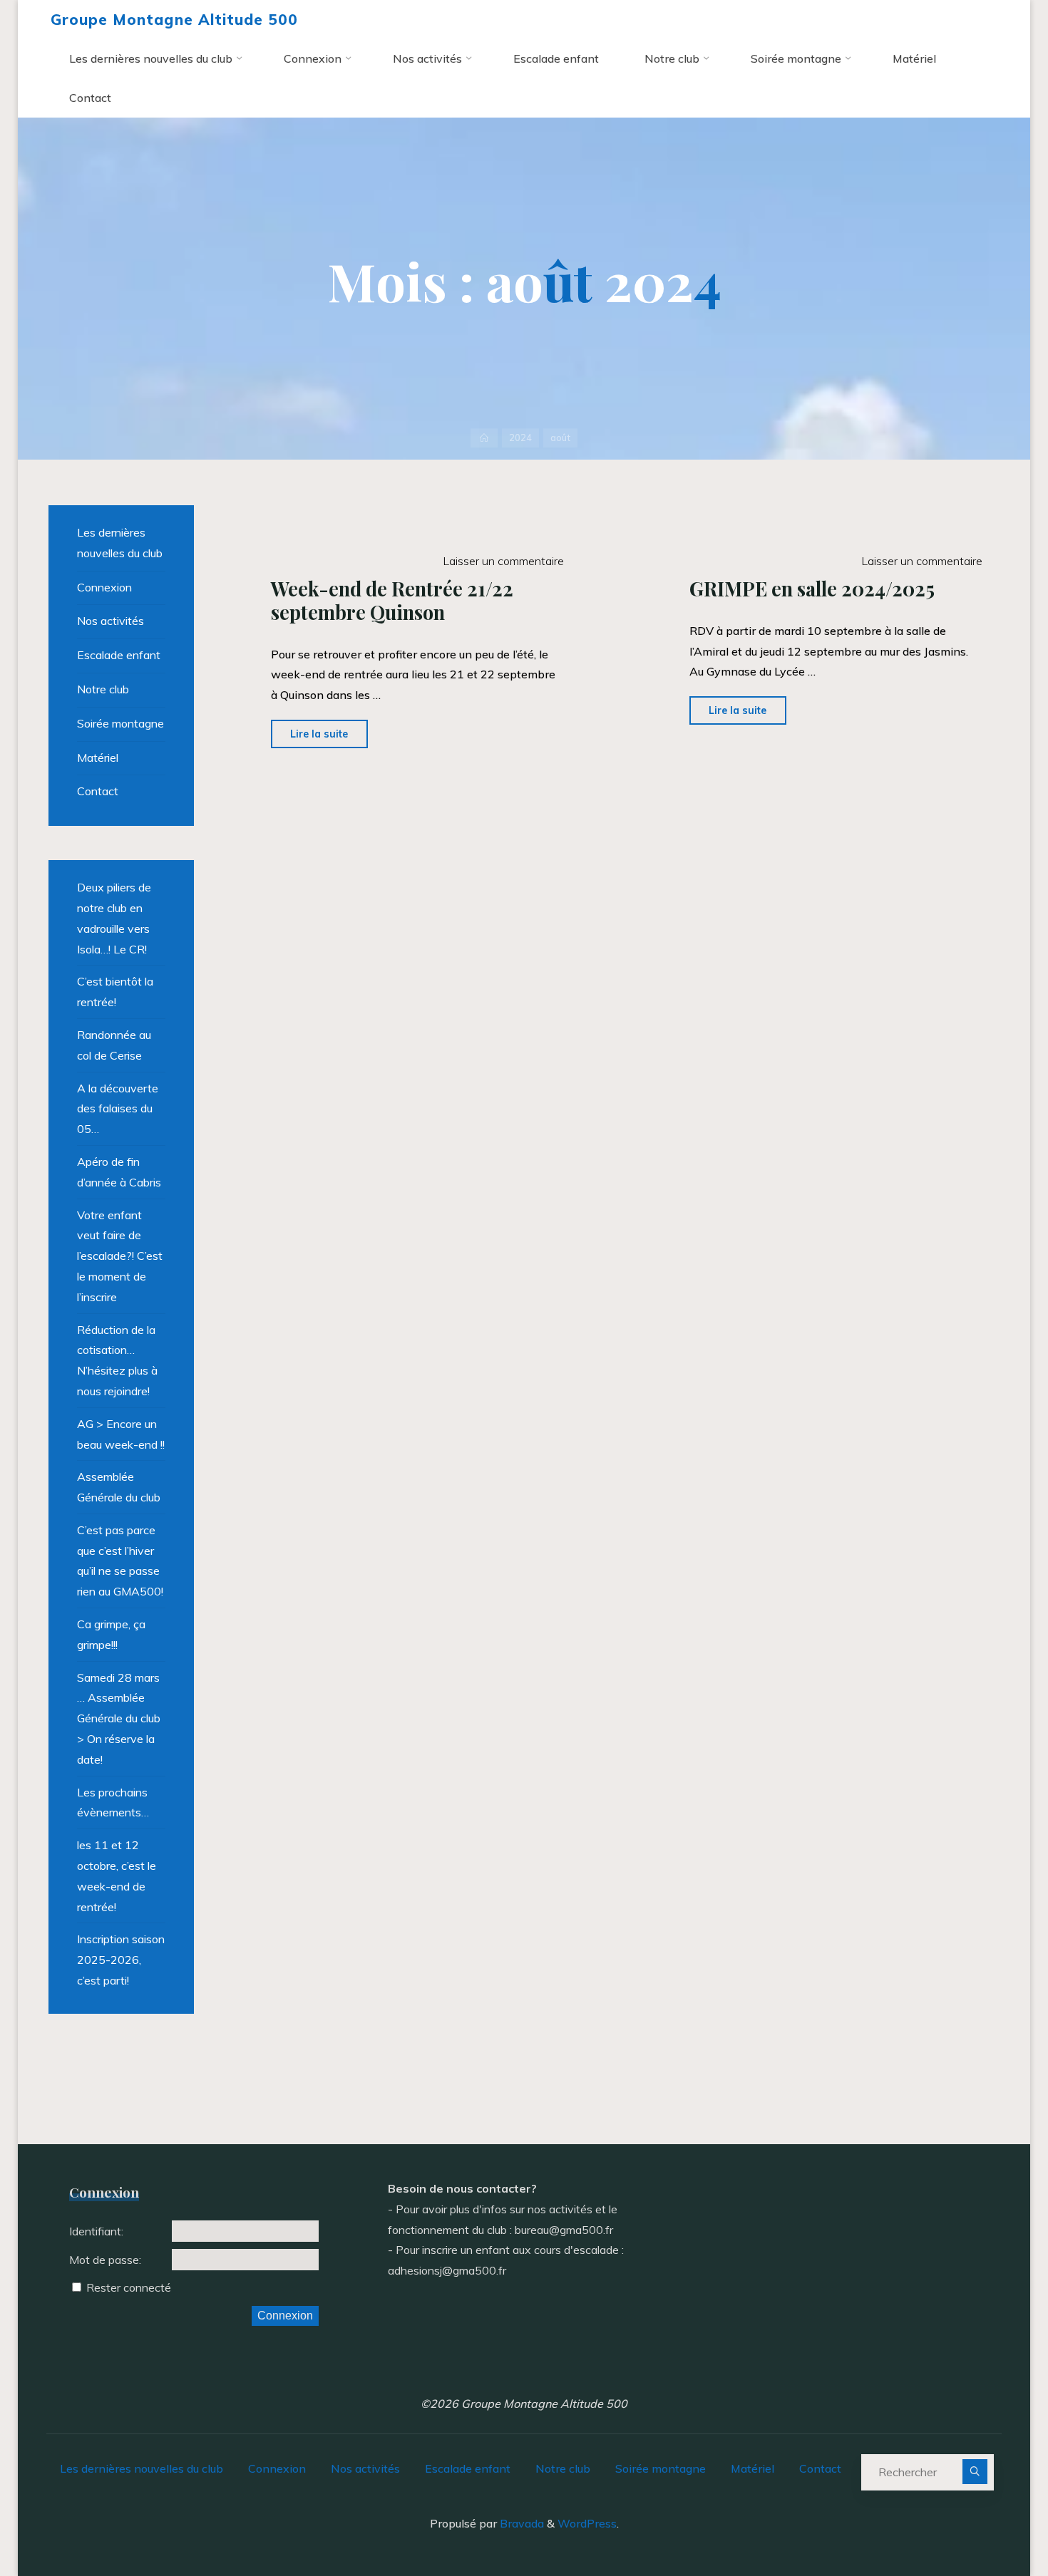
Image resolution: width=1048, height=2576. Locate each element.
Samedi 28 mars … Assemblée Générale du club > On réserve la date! (119, 1718)
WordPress (587, 2523)
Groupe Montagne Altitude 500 (174, 19)
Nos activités (111, 621)
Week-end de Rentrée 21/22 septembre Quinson (392, 600)
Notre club (103, 689)
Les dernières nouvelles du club (120, 543)
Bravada (520, 2523)
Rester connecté (129, 2287)
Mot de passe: (105, 2260)
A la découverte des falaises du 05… (118, 1109)
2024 (520, 438)
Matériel (98, 757)
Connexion (104, 587)
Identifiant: (96, 2231)
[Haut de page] (992, 2520)
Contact (98, 791)
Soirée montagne (120, 723)
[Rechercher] (975, 2472)
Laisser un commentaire (503, 561)
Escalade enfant (119, 655)
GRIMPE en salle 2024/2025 (813, 589)
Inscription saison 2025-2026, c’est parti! (121, 1960)
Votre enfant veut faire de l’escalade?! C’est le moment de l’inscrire (120, 1256)
